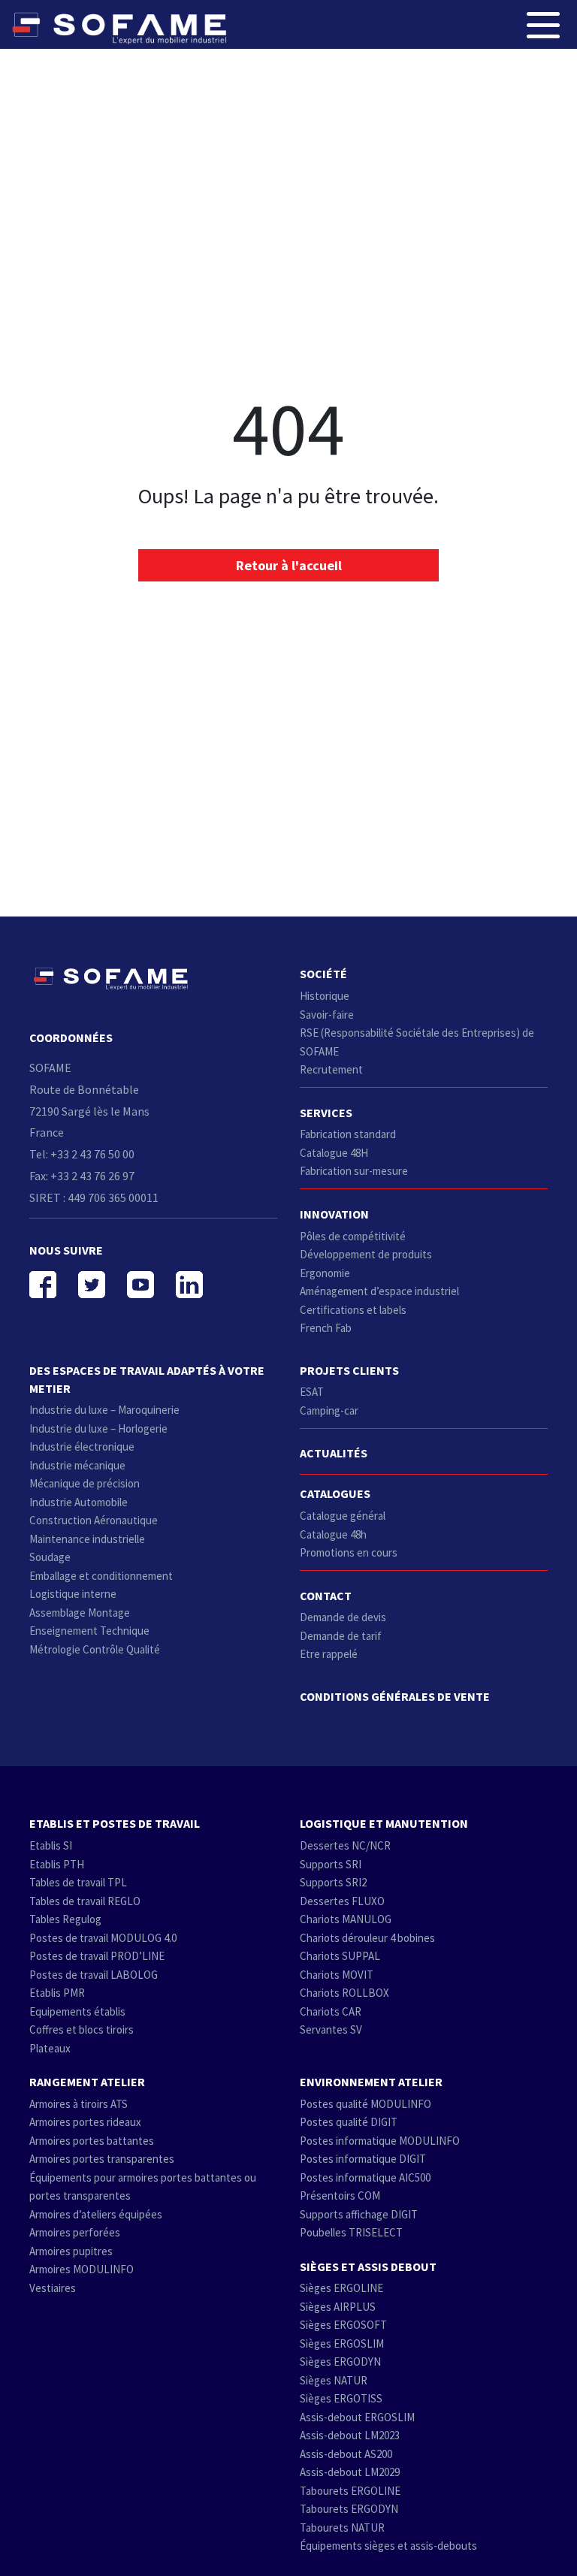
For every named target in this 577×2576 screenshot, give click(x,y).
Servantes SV (331, 2029)
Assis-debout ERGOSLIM (357, 2417)
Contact (326, 1596)
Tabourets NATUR (342, 2528)
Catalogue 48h (333, 1534)
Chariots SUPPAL (340, 1956)
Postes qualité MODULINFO (366, 2104)
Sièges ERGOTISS (341, 2398)
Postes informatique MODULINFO (380, 2141)
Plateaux (50, 2048)
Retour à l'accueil (289, 565)
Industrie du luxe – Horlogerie (98, 1428)
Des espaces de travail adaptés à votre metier (147, 1379)
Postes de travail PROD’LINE (97, 1956)
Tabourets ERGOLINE (350, 2491)
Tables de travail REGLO (85, 1901)
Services (326, 1113)
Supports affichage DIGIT (359, 2214)
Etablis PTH (57, 1864)
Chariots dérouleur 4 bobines (367, 1938)
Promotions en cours (349, 1552)
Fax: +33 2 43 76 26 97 (82, 1176)
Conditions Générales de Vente (395, 1696)
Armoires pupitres (71, 2251)
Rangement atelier (87, 2082)
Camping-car (329, 1410)
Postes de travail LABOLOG (94, 1975)
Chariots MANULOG (346, 1919)
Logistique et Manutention (384, 1823)
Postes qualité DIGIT (349, 2122)
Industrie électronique (82, 1447)
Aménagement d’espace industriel (379, 1291)
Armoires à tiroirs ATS (79, 2104)
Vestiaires (53, 2288)
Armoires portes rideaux (85, 2122)
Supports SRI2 (333, 1882)
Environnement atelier (371, 2082)
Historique (325, 996)
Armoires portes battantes (92, 2141)
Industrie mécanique (77, 1465)
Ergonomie (325, 1273)
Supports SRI (331, 1864)
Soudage (50, 1557)
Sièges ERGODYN (340, 2362)
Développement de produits (366, 1254)
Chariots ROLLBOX (344, 1993)
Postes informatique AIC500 (365, 2177)
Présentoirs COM (340, 2195)
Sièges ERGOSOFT (343, 2325)
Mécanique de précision (85, 1483)
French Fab (326, 1328)
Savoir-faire (327, 1015)
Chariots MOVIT (337, 1975)
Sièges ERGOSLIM (342, 2343)
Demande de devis (343, 1617)
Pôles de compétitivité (353, 1236)
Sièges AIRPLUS (338, 2307)
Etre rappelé (329, 1654)
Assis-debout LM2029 (350, 2472)
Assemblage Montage (80, 1613)
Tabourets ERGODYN (349, 2509)
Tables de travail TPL (78, 1882)
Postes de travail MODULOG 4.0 (103, 1938)
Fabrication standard (348, 1134)
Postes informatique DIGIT (363, 2159)
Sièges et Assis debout (368, 2266)
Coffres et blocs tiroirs (82, 2029)
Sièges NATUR (334, 2380)
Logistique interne (73, 1594)
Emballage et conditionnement (101, 1576)
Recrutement (331, 1069)
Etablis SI (51, 1845)
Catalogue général (343, 1516)
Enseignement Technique (89, 1631)
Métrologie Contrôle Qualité (95, 1649)
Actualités (334, 1453)
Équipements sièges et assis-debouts (388, 2546)
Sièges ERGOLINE (341, 2288)
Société (323, 974)
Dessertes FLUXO (342, 1901)
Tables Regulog (65, 1919)
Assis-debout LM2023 (350, 2435)
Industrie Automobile (79, 1502)
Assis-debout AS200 (346, 2454)
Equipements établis (77, 2011)
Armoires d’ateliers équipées (96, 2214)
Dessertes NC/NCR (345, 1845)
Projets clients (349, 1370)
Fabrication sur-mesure (354, 1171)
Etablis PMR (57, 1993)
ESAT (312, 1392)
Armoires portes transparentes (102, 2159)
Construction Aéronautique (94, 1520)
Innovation (334, 1214)
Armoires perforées (75, 2232)
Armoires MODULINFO (82, 2269)
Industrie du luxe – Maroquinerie (104, 1410)
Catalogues (335, 1493)
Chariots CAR (331, 2011)
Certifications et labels (353, 1310)
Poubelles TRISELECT (351, 2232)
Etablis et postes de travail (115, 1823)
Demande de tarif (341, 1636)
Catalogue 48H (334, 1153)
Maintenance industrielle (87, 1539)
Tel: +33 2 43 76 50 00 (82, 1154)
